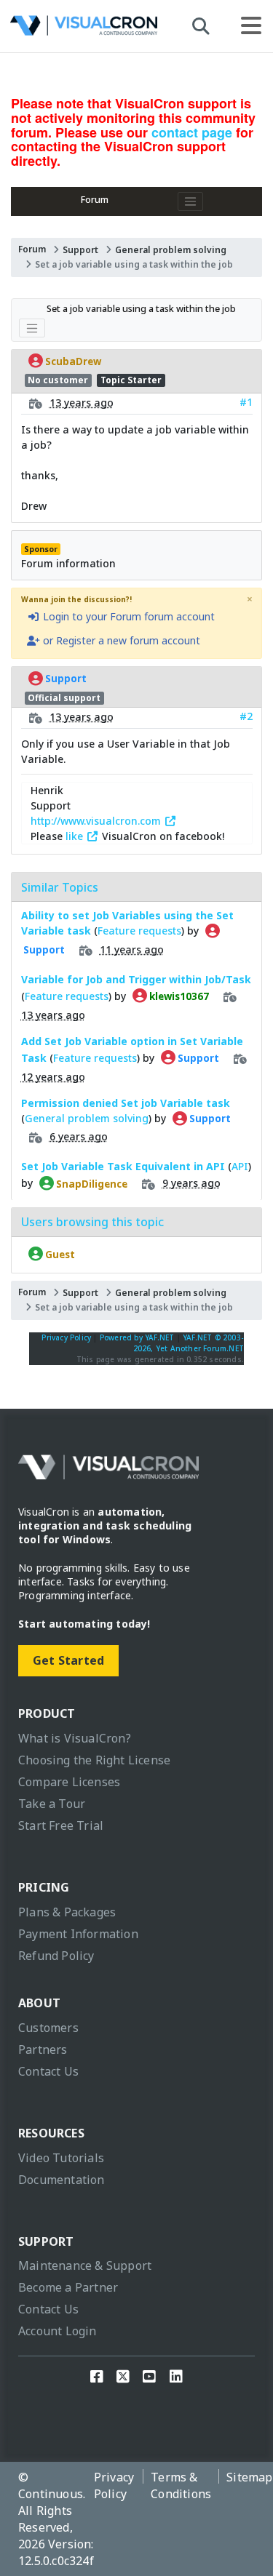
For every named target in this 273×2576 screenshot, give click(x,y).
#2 (246, 716)
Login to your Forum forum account (127, 616)
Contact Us (48, 2071)
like (76, 836)
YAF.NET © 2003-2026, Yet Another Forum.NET (189, 1343)
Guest (59, 1254)
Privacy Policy (66, 1337)
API (240, 1166)
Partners (43, 2049)
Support (80, 250)
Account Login (58, 2331)
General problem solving (171, 250)
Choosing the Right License (94, 1760)
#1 (246, 402)
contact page (192, 132)
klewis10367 (178, 996)
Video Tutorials (61, 2158)
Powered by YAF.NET (137, 1337)
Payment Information (78, 1934)
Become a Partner (68, 2287)
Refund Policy (56, 1956)
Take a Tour (52, 1804)
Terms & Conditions (181, 2485)
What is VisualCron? (75, 1738)
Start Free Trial (61, 1825)
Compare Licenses (69, 1782)
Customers (48, 2028)
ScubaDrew (72, 361)
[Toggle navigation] (191, 201)
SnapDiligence (91, 1183)
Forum (95, 200)
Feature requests (139, 931)
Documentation (62, 2180)
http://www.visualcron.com (97, 821)
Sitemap (249, 2477)
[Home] (84, 29)
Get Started (68, 1660)
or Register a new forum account (120, 640)
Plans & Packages (67, 1912)
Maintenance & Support (85, 2265)
